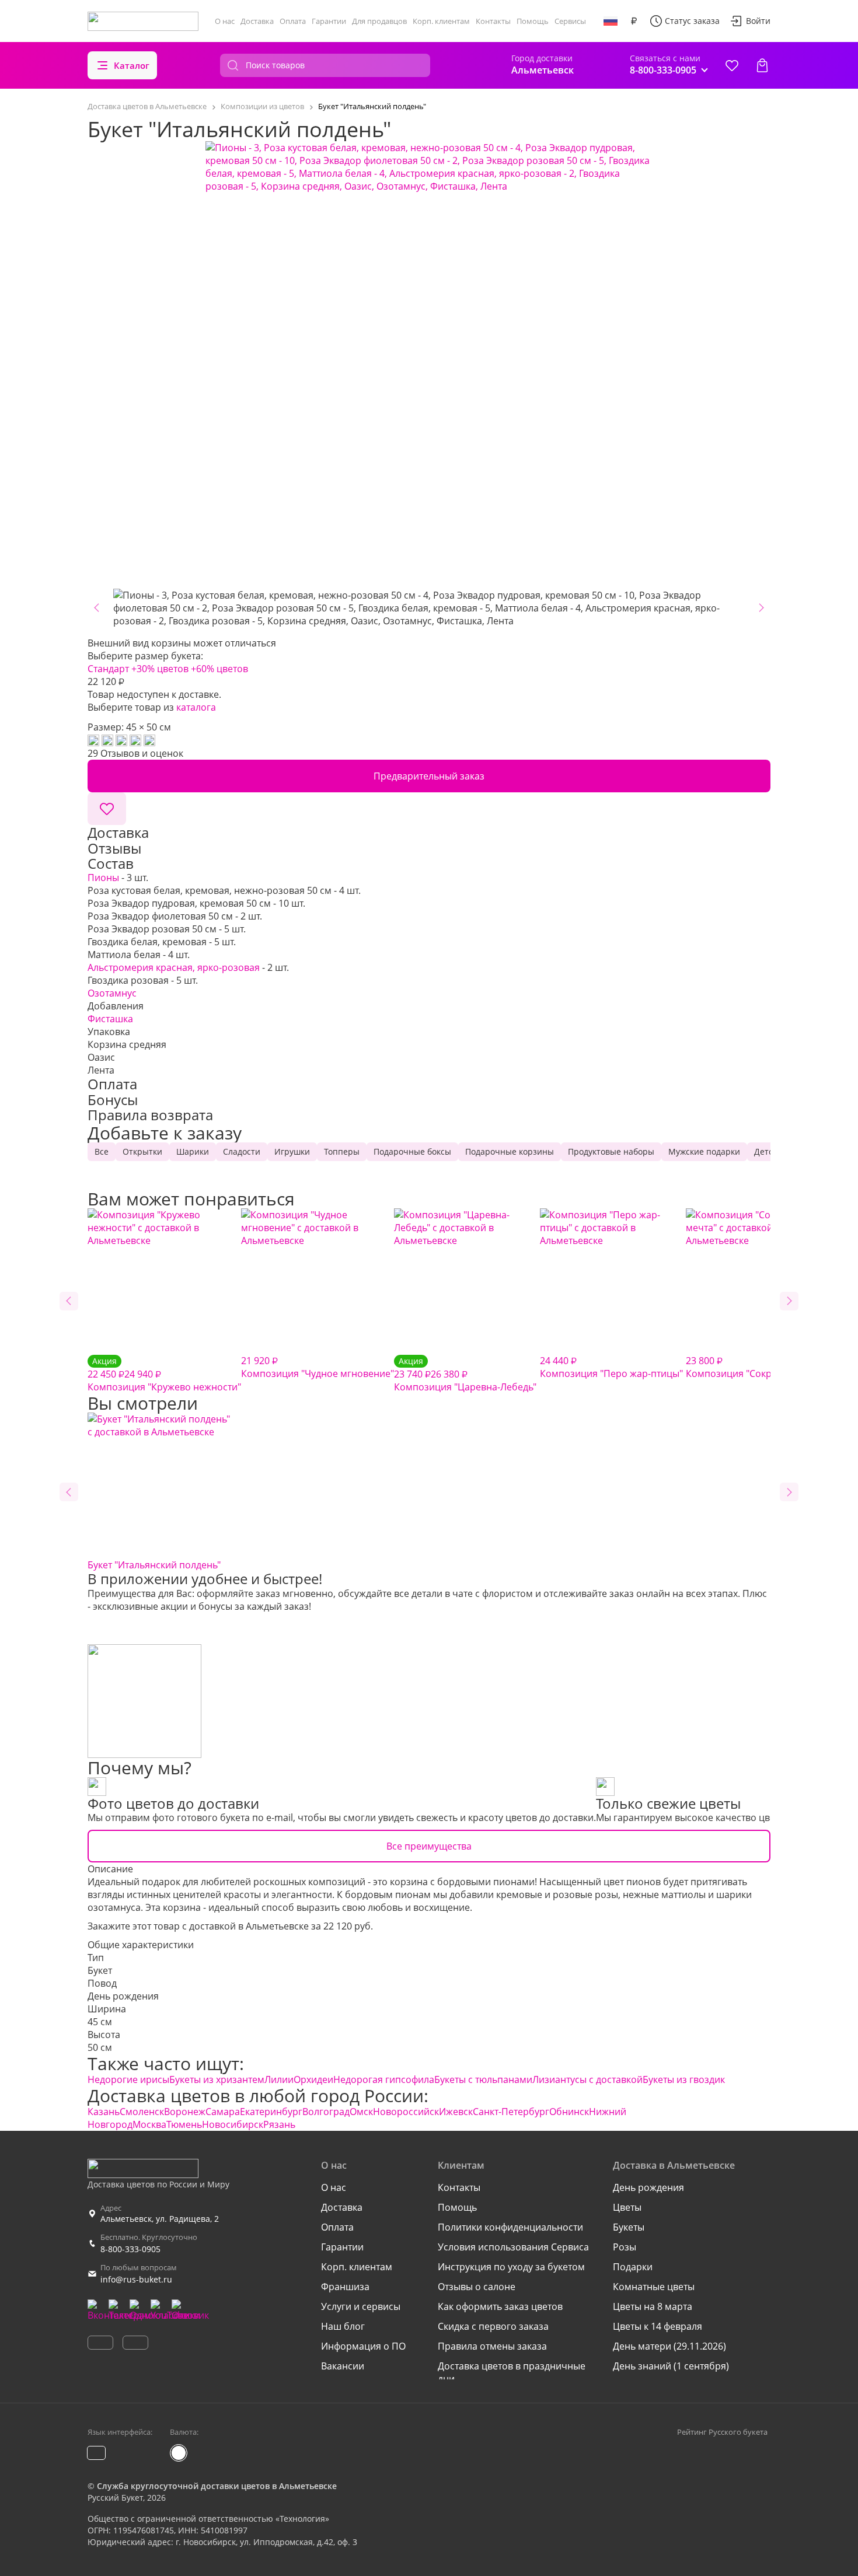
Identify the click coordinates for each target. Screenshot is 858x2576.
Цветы (627, 2207)
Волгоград (326, 2112)
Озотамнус (112, 993)
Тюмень (184, 2124)
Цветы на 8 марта (653, 2306)
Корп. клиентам (441, 21)
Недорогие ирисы (128, 2079)
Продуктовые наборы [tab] (611, 1151)
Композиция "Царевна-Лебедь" (465, 1374)
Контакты (493, 21)
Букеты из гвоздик (684, 2079)
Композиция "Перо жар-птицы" (611, 1367)
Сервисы (570, 21)
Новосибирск (233, 2124)
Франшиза (345, 2287)
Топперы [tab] (342, 1151)
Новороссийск (406, 2112)
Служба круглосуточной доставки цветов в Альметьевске (217, 2486)
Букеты (629, 2227)
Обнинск (569, 2112)
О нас (225, 21)
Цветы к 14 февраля (658, 2326)
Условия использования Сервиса (513, 2247)
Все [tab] (102, 1151)
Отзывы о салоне (477, 2287)
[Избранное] (732, 65)
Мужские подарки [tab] (704, 1151)
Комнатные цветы (654, 2287)
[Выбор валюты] (634, 21)
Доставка (257, 21)
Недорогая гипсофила (384, 2079)
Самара (223, 2112)
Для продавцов (379, 21)
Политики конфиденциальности (510, 2227)
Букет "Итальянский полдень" (154, 1565)
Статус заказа (692, 21)
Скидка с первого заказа (493, 2326)
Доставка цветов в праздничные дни (512, 2372)
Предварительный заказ (429, 776)
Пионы (103, 878)
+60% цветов (219, 669)
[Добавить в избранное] (107, 809)
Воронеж (185, 2112)
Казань (104, 2112)
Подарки (633, 2267)
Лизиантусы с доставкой (587, 2079)
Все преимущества (429, 1846)
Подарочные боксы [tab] (412, 1151)
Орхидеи (313, 2079)
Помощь (533, 21)
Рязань (279, 2124)
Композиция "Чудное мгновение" (318, 1367)
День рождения (123, 1996)
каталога (196, 707)
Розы (625, 2247)
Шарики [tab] (193, 1151)
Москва (149, 2124)
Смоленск (142, 2112)
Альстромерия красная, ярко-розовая (174, 967)
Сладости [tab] (242, 1151)
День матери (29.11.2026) (669, 2346)
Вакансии (343, 2366)
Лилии (279, 2079)
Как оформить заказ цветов (500, 2306)
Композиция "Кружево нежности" (164, 1374)
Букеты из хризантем (217, 2079)
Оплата (293, 21)
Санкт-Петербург (511, 2112)
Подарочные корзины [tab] (510, 1151)
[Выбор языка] (611, 21)
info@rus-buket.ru (136, 2279)
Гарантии (329, 21)
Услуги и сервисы (361, 2306)
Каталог (132, 65)
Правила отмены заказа (492, 2346)
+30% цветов (160, 669)
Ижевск (456, 2112)
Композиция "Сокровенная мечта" (765, 1367)
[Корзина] (762, 65)
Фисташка (110, 1019)
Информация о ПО (363, 2346)
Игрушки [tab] (292, 1151)
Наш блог (343, 2326)
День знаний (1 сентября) (671, 2366)
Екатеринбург (271, 2112)
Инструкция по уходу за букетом (511, 2267)
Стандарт (108, 669)
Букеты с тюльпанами (483, 2079)
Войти (758, 21)
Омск (361, 2112)
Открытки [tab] (142, 1151)
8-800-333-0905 (130, 2249)
